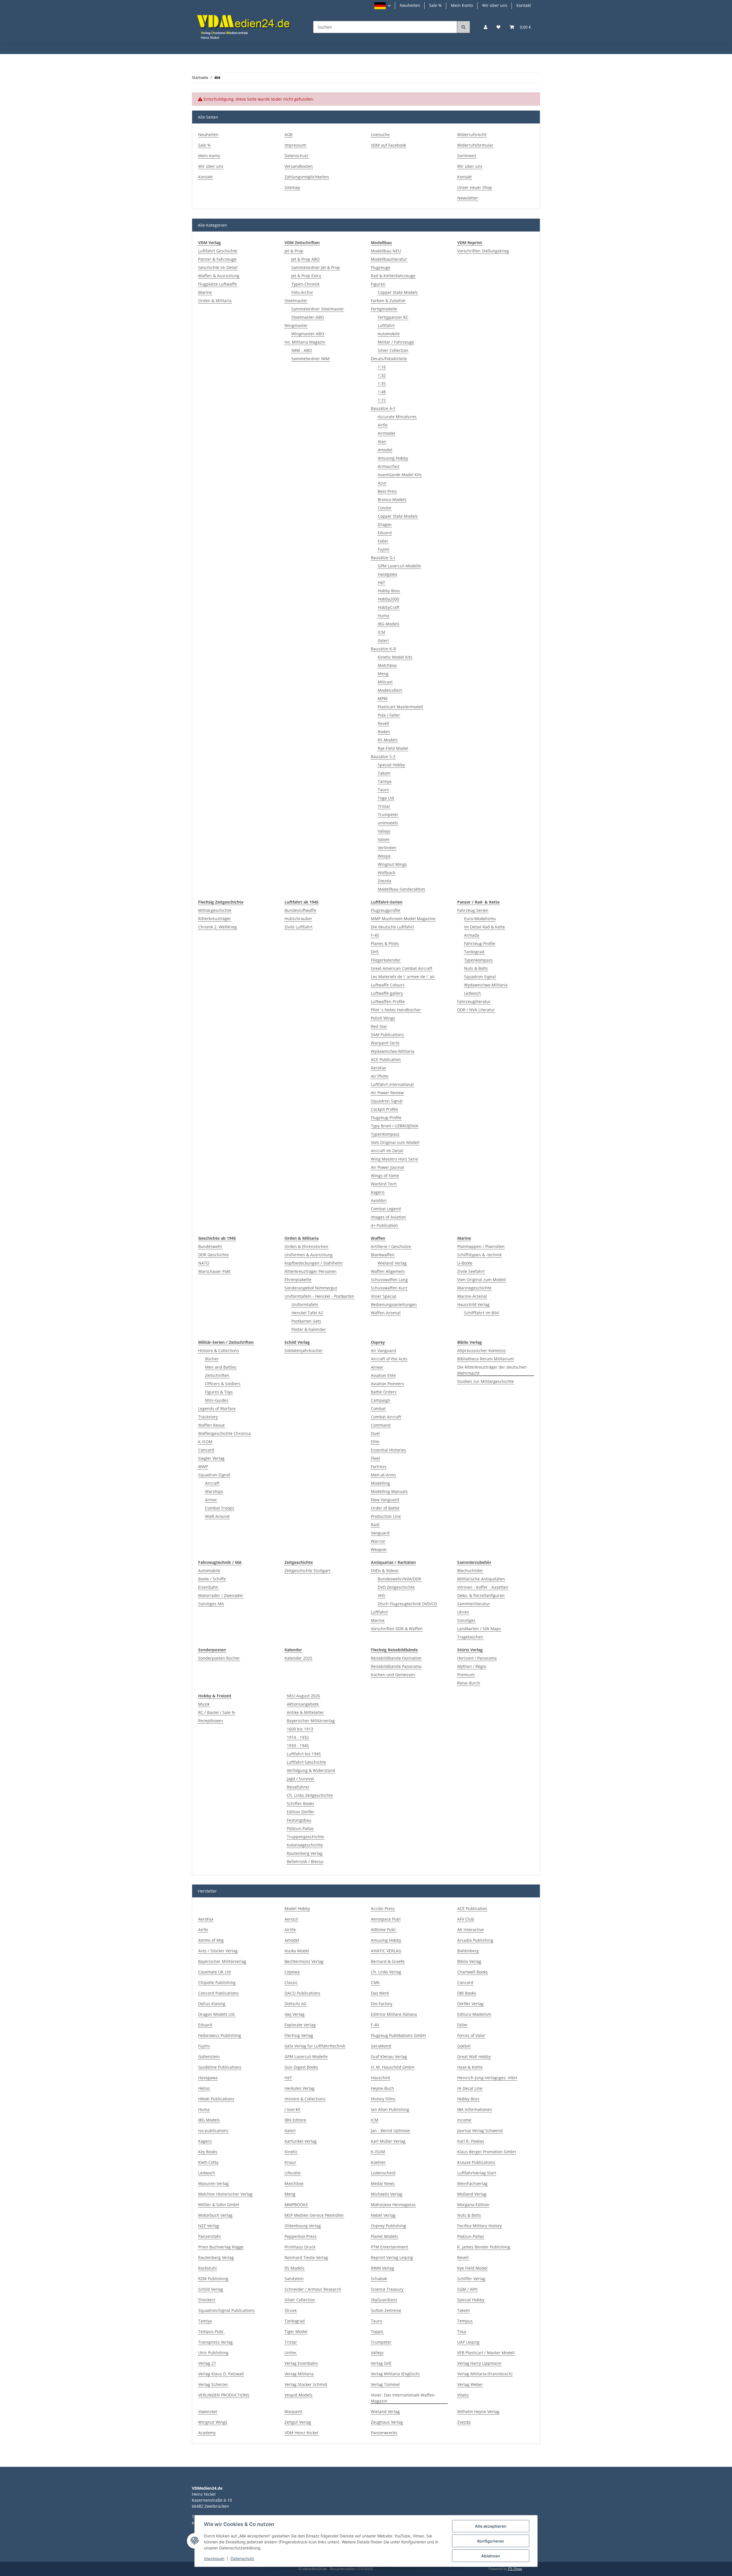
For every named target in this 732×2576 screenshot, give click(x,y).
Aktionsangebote (303, 1704)
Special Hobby (391, 765)
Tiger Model (296, 2331)
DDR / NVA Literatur (476, 1010)
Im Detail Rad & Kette (485, 927)
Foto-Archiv (302, 292)
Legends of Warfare (217, 1408)
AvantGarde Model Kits (400, 475)
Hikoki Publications (216, 2099)
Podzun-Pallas (300, 1828)
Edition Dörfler (301, 1812)
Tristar (384, 806)
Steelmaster (296, 301)
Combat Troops (220, 1508)
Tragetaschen (470, 1637)
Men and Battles (221, 1367)
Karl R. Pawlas (471, 2141)
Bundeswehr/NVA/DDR (399, 1579)
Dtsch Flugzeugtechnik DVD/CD (407, 1604)
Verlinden (387, 848)
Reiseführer (298, 1787)
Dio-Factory (382, 2004)
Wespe (384, 856)
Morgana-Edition (473, 2205)
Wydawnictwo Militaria (393, 1051)
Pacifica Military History (480, 2226)
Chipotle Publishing (217, 1982)
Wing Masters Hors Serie (394, 1159)
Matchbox (387, 665)
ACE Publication (386, 1059)
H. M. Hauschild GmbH (393, 2067)
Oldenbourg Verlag (303, 2226)
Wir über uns (495, 5)
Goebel (464, 2046)
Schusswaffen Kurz (389, 1288)
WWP (203, 1467)
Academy (207, 2433)
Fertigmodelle (384, 309)
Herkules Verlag (300, 2088)
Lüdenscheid (383, 2173)
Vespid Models (299, 2395)
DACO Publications (302, 1993)
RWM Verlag (382, 2268)
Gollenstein (209, 2056)
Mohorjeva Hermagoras (393, 2205)
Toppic (377, 2331)
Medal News (383, 2183)
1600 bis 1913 (300, 1729)
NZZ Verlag (209, 2226)
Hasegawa (387, 574)
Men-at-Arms (383, 1475)
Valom (384, 839)
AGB (289, 134)
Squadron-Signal (214, 1475)
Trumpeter (388, 815)
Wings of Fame (385, 1176)
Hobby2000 (388, 599)
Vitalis (463, 2395)
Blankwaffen (383, 1255)
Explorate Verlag (300, 2025)
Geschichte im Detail (218, 267)
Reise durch (469, 1683)
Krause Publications (476, 2162)
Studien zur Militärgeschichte (486, 1381)
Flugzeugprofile (386, 910)
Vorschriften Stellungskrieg (483, 251)
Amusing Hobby (393, 458)
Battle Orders (384, 1392)
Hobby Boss (389, 591)
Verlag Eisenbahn (301, 2363)
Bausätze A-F (383, 408)
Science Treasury (387, 2289)
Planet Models (384, 2236)
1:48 (382, 392)
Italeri (383, 640)
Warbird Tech (384, 1184)
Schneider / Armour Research (313, 2289)
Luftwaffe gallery (387, 993)
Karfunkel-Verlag (301, 2141)
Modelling (380, 1483)
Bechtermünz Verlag (304, 1961)
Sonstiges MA (211, 1604)
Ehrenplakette (298, 1280)
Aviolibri (379, 1200)
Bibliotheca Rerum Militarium (486, 1359)
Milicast (385, 682)
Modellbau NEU (386, 251)
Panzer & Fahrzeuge (217, 259)
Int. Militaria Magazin (305, 342)
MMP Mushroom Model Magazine (403, 919)
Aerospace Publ (386, 1919)
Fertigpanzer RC (393, 317)
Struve (291, 2310)
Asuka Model (297, 1951)
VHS (381, 1595)
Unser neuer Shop (475, 187)
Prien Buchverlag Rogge (221, 2247)
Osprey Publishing (388, 2226)
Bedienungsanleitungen (394, 1304)
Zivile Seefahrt (471, 1271)
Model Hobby (297, 1908)
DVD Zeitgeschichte (396, 1587)
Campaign (381, 1400)
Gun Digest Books (301, 2067)
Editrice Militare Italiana (394, 2014)
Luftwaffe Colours (388, 985)
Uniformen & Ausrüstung (309, 1255)
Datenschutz (297, 156)
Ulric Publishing (213, 2353)
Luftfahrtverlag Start (477, 2173)
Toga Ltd (386, 798)
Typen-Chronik (305, 284)
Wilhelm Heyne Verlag (478, 2411)
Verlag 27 (207, 2363)
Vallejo (384, 831)
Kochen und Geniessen (393, 1675)
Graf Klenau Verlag (389, 2056)
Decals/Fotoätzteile (389, 359)
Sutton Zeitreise (386, 2310)
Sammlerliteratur (474, 1604)
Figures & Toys (219, 1392)
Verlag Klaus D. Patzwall (221, 2374)
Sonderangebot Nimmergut (311, 1288)
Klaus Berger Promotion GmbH (487, 2152)
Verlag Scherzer (213, 2384)
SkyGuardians (384, 2300)
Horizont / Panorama (477, 1658)
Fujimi (384, 549)
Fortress (379, 1467)
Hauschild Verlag (473, 1304)
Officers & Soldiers (223, 1384)
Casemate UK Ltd (214, 1972)
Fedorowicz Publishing (220, 2035)
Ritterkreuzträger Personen (311, 1271)
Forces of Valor (471, 2035)
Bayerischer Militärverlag (311, 1721)
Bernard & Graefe (388, 1961)
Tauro (383, 790)
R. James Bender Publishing (484, 2247)
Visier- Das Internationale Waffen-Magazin (403, 2398)
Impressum (295, 145)
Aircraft (212, 1483)
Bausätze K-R (383, 649)
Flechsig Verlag (299, 2035)
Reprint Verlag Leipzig (392, 2257)
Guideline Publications (220, 2067)
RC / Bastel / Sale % (217, 1712)
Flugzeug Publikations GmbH (398, 2035)
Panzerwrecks (384, 2433)
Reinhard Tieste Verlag (306, 2257)
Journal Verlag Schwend (480, 2131)
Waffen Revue (211, 1425)
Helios (204, 2088)
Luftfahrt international (392, 1084)
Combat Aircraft (386, 1417)
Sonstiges (466, 1620)
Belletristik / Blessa (305, 1862)
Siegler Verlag (211, 1458)
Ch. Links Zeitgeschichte (310, 1795)
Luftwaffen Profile (388, 1001)
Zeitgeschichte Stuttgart (307, 1571)
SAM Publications (387, 1035)
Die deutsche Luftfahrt (392, 927)
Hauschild (380, 2078)
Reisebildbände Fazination (396, 1658)
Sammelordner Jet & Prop (316, 267)
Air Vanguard (383, 1350)
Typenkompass (385, 1134)
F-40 (375, 935)
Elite (375, 1442)
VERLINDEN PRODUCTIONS (224, 2395)
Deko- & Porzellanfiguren (481, 1595)
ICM (381, 632)
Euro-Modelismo (480, 919)
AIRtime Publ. (384, 1930)
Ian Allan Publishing (390, 2109)
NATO (204, 1263)
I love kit (292, 2109)
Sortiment (467, 156)
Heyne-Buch (382, 2088)
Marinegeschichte (474, 1288)
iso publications (213, 2131)
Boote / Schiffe (212, 1579)
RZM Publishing (213, 2279)
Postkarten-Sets (306, 1321)
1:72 (382, 400)
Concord (206, 1450)
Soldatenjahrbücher (304, 1350)
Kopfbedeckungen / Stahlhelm (314, 1263)
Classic (291, 1982)
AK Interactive (471, 1930)
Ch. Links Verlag (386, 1972)
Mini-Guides (217, 1400)
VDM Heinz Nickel (301, 2433)
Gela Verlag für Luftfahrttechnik (315, 2046)
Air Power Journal (387, 1167)
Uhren (463, 1612)
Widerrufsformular (475, 145)
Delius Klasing (212, 2004)
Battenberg (468, 1951)
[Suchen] (464, 27)
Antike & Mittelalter (305, 1712)
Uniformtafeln (305, 1304)
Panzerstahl (209, 2236)
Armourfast (389, 466)
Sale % (435, 5)
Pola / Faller (389, 715)
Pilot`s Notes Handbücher (396, 1010)
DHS (375, 952)
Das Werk (380, 1993)
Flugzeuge (381, 267)
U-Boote (465, 1263)
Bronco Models (392, 500)
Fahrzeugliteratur (474, 1001)
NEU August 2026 (303, 1696)
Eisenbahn (208, 1587)
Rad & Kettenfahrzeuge (393, 276)
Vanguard (380, 1533)
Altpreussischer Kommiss (482, 1350)
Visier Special (384, 1296)
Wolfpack (386, 873)
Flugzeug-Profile (386, 1117)
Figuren (378, 284)
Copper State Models (398, 292)
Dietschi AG (296, 2004)
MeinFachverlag (472, 2183)
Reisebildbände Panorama (396, 1666)
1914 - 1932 (298, 1737)
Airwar (377, 1367)
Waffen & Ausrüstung (219, 276)
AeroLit (291, 1919)
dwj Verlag (295, 2014)
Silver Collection (393, 350)
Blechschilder (470, 1571)
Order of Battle (385, 1508)
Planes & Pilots (385, 943)
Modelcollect (390, 690)
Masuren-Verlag (213, 2183)
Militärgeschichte (215, 910)
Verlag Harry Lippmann (479, 2363)
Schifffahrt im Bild (482, 1313)
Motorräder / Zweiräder (221, 1595)
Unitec (291, 2353)
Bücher (212, 1359)
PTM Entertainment (389, 2247)
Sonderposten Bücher (219, 1658)
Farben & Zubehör (388, 301)
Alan (382, 441)
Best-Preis (387, 491)
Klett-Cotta (208, 2162)
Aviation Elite (383, 1375)
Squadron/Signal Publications (226, 2310)
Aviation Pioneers (387, 1384)
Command (381, 1425)
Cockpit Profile (384, 1109)
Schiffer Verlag (471, 2279)
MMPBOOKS (296, 2205)
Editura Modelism (474, 2014)
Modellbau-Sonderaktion (401, 889)
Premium (466, 1675)
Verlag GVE (381, 2363)
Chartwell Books (473, 1972)
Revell (383, 723)
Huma (383, 616)
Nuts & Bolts (476, 968)
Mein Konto (462, 5)
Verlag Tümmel (385, 2384)
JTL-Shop (515, 2569)
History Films (383, 2099)
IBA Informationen (475, 2109)
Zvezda (384, 881)
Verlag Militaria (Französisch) (485, 2374)
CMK (375, 1982)
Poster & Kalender (309, 1329)
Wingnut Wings (392, 864)
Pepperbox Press (301, 2236)
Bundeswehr (210, 1246)
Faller (383, 541)
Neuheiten (410, 5)
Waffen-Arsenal (386, 1313)
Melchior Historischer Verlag (225, 2194)
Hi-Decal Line (470, 2088)
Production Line (386, 1516)
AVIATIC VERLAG (386, 1951)
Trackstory (208, 1417)
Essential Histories (388, 1450)
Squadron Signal (387, 1101)
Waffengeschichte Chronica (224, 1433)
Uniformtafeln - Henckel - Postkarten (319, 1296)
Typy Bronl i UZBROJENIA (395, 1126)
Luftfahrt (386, 325)
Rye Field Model (393, 748)
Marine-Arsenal (472, 1296)
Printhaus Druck (300, 2247)
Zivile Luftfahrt (299, 927)
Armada (472, 935)
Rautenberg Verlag (305, 1853)
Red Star (379, 1026)
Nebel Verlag (383, 2215)
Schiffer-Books (301, 1804)
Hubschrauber (298, 919)
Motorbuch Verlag (215, 2215)
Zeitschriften (217, 1375)
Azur (382, 483)
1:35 (382, 383)
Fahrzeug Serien (473, 910)
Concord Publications (218, 1993)
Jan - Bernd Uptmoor (391, 2131)
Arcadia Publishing (475, 1940)
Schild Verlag (211, 2289)
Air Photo (380, 1076)
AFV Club (466, 1919)
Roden (384, 732)
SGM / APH (467, 2289)
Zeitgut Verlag (298, 2422)
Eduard (385, 533)
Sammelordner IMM (311, 359)
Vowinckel (208, 2411)
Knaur (290, 2162)
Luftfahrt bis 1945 (304, 1754)
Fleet (375, 1458)
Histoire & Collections (219, 1350)
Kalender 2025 (298, 1658)
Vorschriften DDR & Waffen (397, 1629)
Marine (205, 292)
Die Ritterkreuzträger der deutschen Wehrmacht (492, 1370)
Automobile (389, 334)
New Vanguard (385, 1500)
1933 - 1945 (298, 1745)
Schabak (379, 2279)
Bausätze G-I (383, 558)
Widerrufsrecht (472, 134)
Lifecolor (293, 2173)
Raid (375, 1525)
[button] (382, 6)
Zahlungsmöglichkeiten (307, 177)
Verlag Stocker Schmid (306, 2384)
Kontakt (524, 5)
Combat (378, 1408)
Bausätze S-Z (383, 756)
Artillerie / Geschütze (391, 1246)
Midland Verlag (472, 2194)
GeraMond (381, 2046)
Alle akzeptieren (491, 2526)
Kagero (378, 1192)
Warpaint (293, 2411)
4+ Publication (384, 1225)
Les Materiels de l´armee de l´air (403, 977)
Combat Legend (386, 1209)
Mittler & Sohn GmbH (219, 2205)
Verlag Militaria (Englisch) (395, 2374)
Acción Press (383, 1908)
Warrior (378, 1541)
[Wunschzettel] (498, 27)
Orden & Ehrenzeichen (306, 1246)
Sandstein (294, 2279)
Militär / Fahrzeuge (396, 342)
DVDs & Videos (385, 1571)
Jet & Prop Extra (306, 276)
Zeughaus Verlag (387, 2422)
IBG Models (389, 624)
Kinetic (291, 2152)
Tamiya (385, 781)
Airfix (383, 425)
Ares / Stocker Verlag (218, 1951)
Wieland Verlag (392, 1263)
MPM (383, 698)
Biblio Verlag (469, 1961)
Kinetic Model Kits (395, 657)
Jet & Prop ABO (306, 259)
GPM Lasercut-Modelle (399, 566)
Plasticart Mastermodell (400, 707)
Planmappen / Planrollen (481, 1246)
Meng (383, 674)
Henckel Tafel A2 (307, 1313)
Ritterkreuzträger (215, 919)
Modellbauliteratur (389, 259)
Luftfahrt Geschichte (218, 251)
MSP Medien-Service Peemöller (314, 2215)
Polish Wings (383, 1018)
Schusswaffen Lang (389, 1280)
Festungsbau (299, 1820)
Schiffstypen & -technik (479, 1255)
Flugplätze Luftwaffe (218, 284)
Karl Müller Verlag (388, 2141)
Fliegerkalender (386, 960)
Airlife (290, 1930)
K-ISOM (205, 1442)
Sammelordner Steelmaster (318, 309)
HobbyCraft (389, 607)
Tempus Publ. (211, 2331)
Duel (375, 1433)
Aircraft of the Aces (389, 1359)
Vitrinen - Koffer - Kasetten (483, 1587)
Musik (204, 1704)
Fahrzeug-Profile (480, 943)
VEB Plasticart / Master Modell (486, 2353)
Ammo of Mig (211, 1940)
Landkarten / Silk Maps (479, 1629)
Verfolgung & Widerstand (311, 1770)
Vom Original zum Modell (395, 1142)
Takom (384, 773)
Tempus (465, 2321)
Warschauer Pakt (214, 1271)
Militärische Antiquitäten (481, 1579)
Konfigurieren (491, 2541)
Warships (214, 1491)
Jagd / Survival (300, 1779)
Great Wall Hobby (474, 2056)
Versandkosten (299, 166)
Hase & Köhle (470, 2067)
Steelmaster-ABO (308, 317)
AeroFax (378, 1068)
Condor (385, 508)
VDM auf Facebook (388, 145)
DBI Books (467, 1993)
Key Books (208, 2152)
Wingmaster (296, 325)
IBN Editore (295, 2120)
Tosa (462, 2331)
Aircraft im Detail (387, 1151)
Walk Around (217, 1516)
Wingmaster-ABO (308, 334)
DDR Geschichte (213, 1255)
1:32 (382, 375)
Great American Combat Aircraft (402, 968)
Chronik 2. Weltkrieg (217, 927)
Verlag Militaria (299, 2374)
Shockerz (207, 2300)
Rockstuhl (207, 2268)
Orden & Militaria (215, 301)
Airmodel (386, 433)
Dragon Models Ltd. (217, 2014)
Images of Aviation (388, 1217)
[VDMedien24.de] (246, 27)
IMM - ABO (302, 350)
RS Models (388, 740)
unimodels (388, 823)
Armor (211, 1500)
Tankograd (474, 952)
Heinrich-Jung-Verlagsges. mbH (487, 2078)
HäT (381, 582)
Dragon (385, 524)
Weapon (379, 1549)
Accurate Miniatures (397, 417)
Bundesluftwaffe (300, 910)
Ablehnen (491, 2556)
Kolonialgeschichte (305, 1845)
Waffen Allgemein (388, 1271)
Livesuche (380, 134)
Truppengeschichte (305, 1837)
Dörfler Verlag (470, 2004)
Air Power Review (387, 1093)
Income (464, 2120)
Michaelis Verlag (387, 2194)
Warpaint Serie (385, 1043)
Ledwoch (473, 993)
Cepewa (292, 1972)
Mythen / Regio (472, 1666)
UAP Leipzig (468, 2342)
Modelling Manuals (389, 1491)
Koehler (378, 2162)
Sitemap (292, 187)
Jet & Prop (294, 251)
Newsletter (468, 198)
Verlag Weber (470, 2384)
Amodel (385, 450)
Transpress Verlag (215, 2342)
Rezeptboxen (211, 1721)
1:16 (382, 367)
